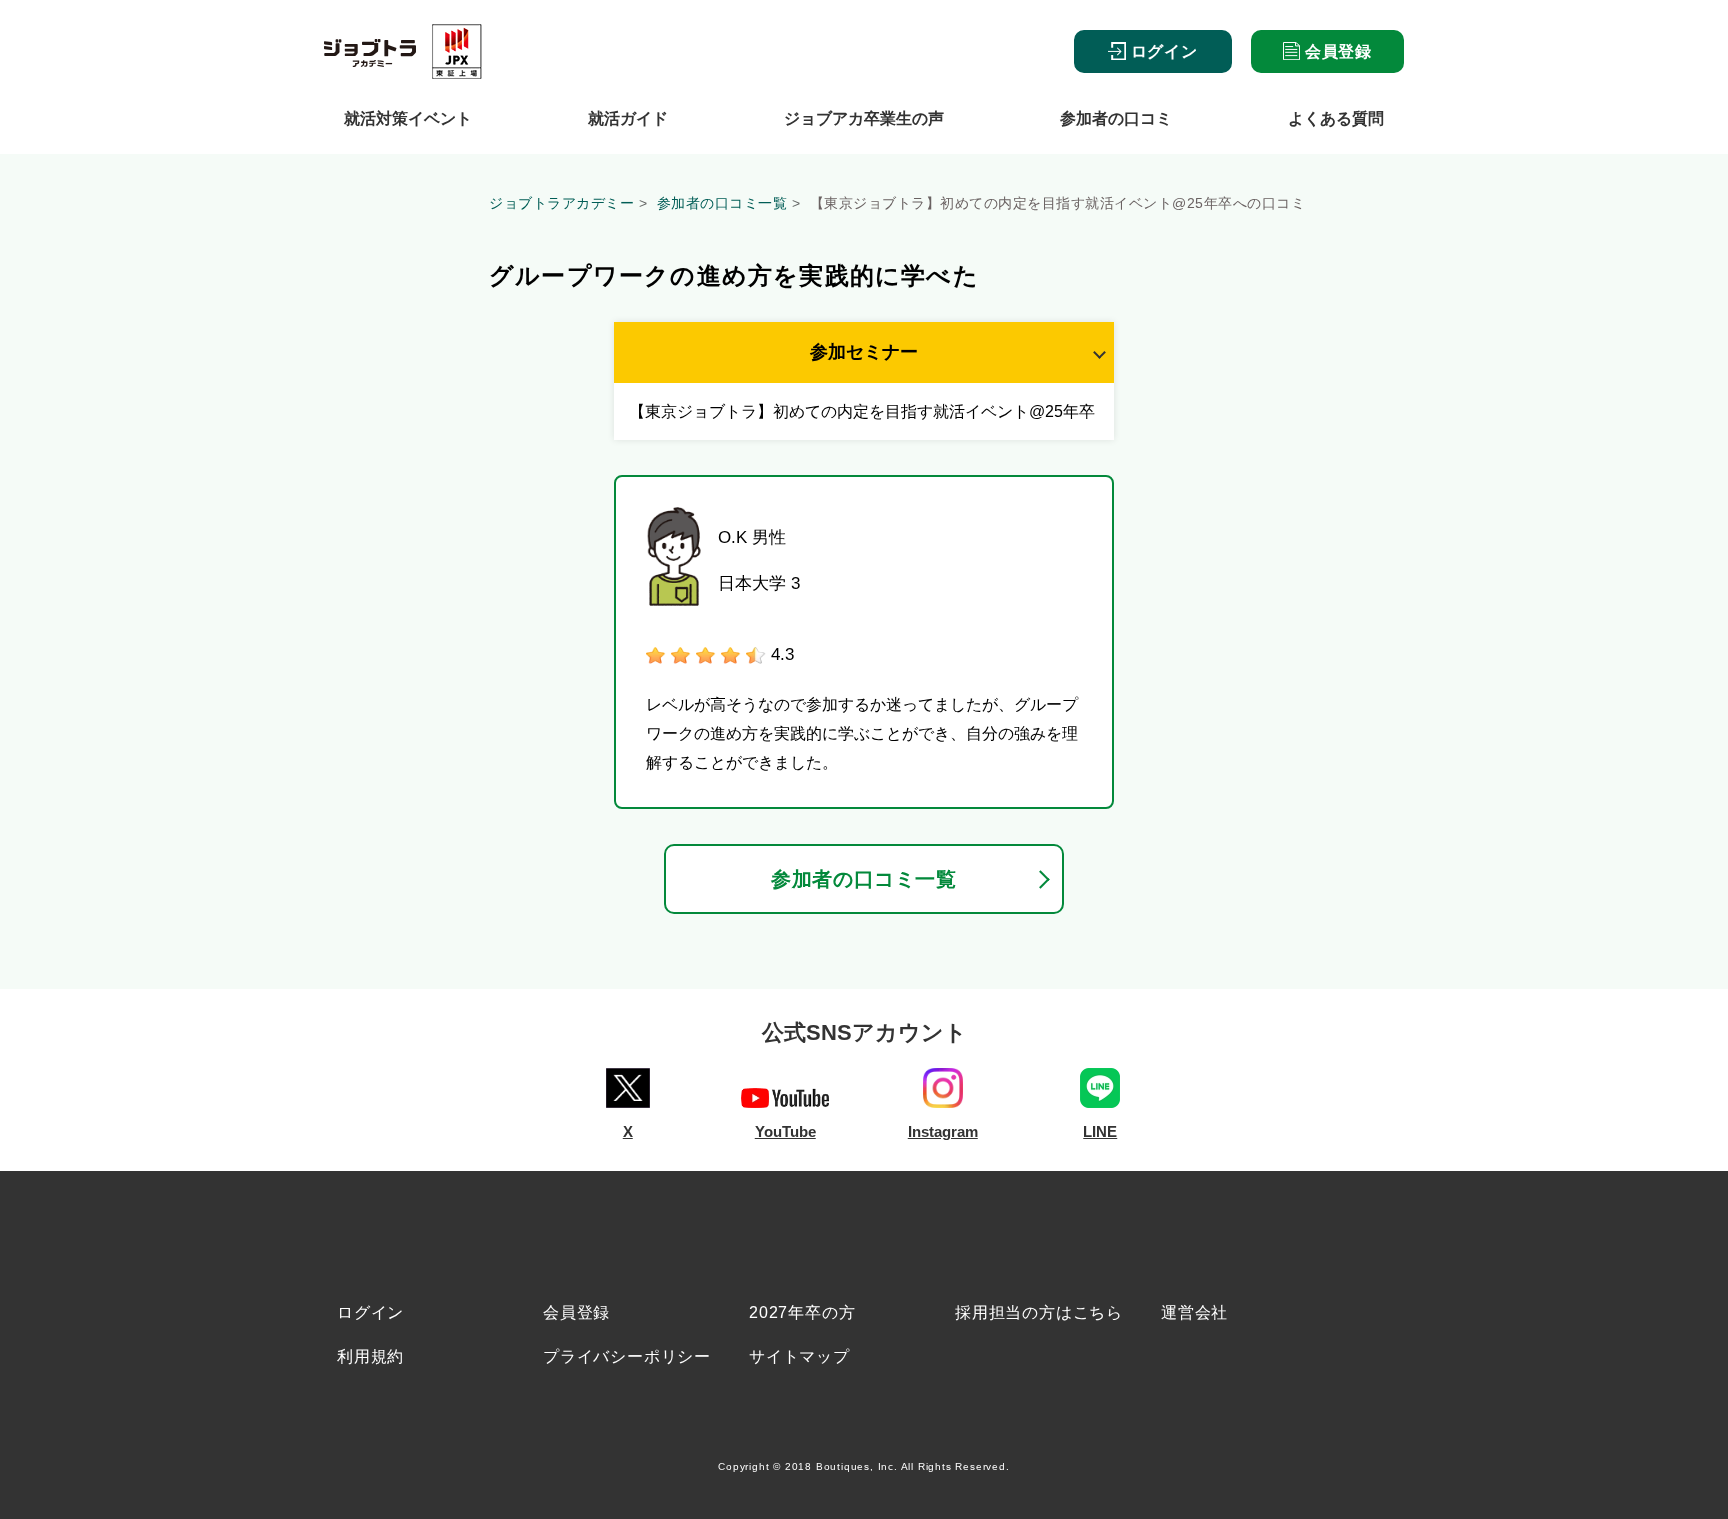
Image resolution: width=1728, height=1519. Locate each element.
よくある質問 (1336, 118)
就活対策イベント (408, 118)
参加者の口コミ (1116, 118)
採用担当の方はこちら (1039, 1312)
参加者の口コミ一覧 (722, 203)
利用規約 (370, 1356)
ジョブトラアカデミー (561, 203)
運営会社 (1194, 1312)
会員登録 (1336, 51)
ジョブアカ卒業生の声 (864, 118)
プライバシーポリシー (627, 1356)
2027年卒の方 (802, 1312)
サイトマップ (799, 1356)
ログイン (1162, 51)
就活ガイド (628, 118)
